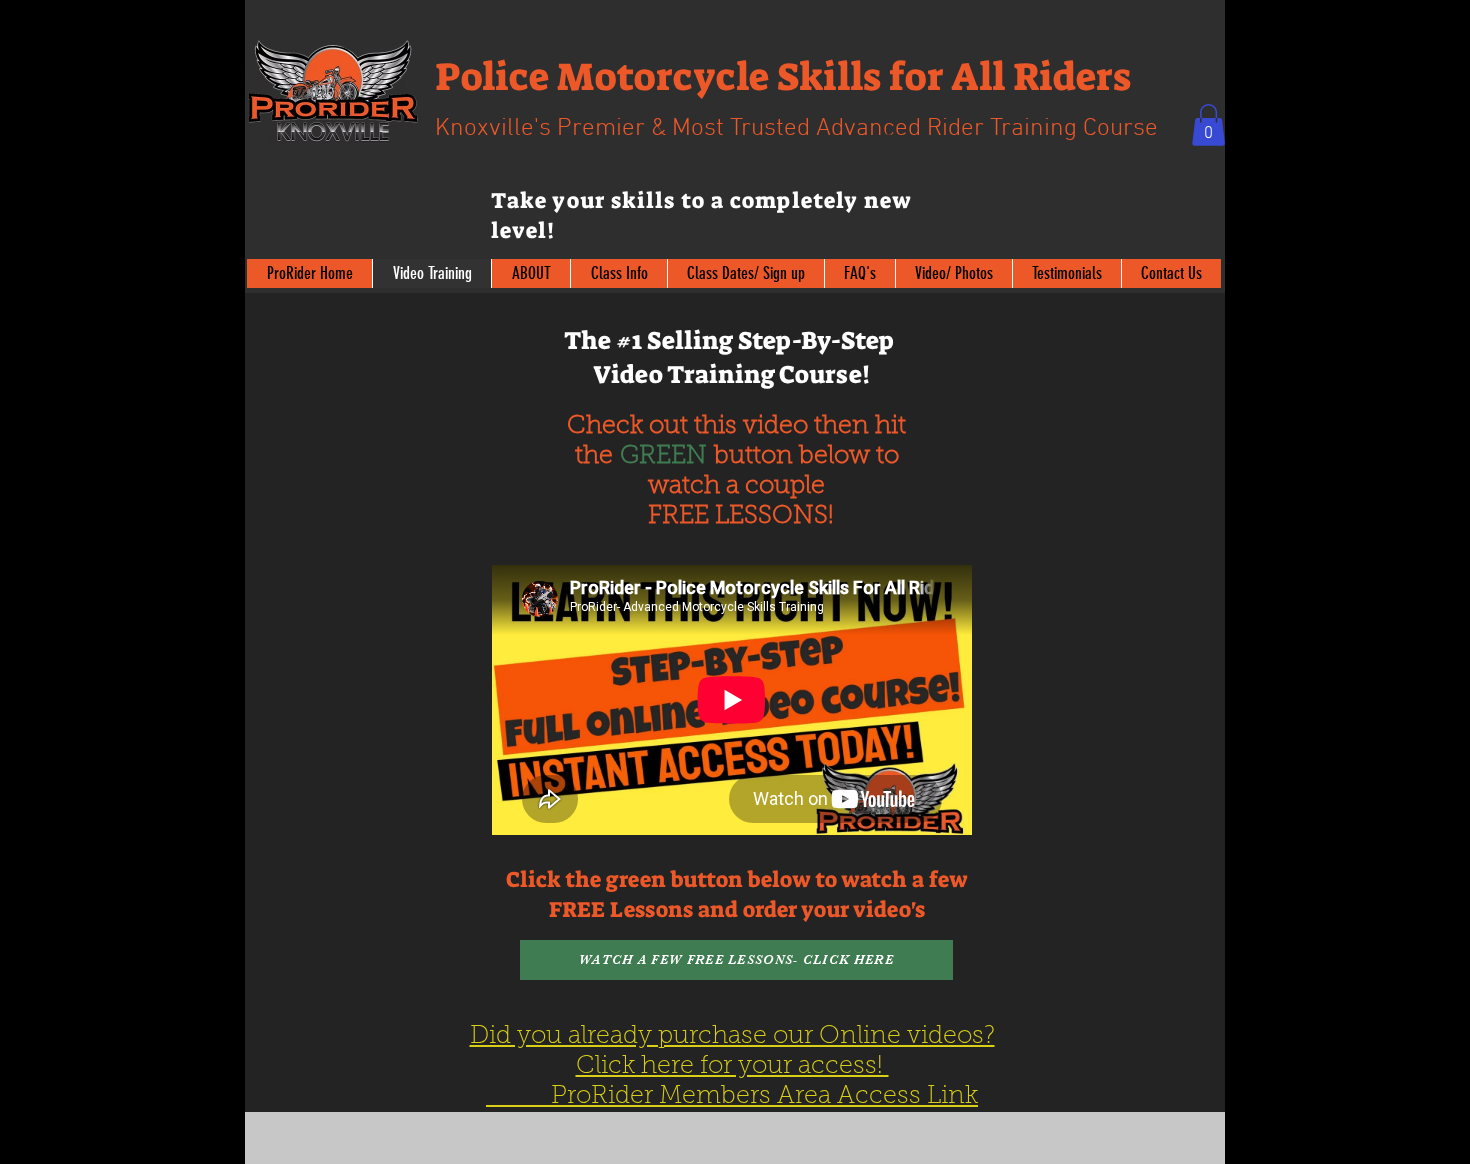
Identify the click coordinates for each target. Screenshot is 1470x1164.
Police (492, 77)
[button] (1208, 125)
